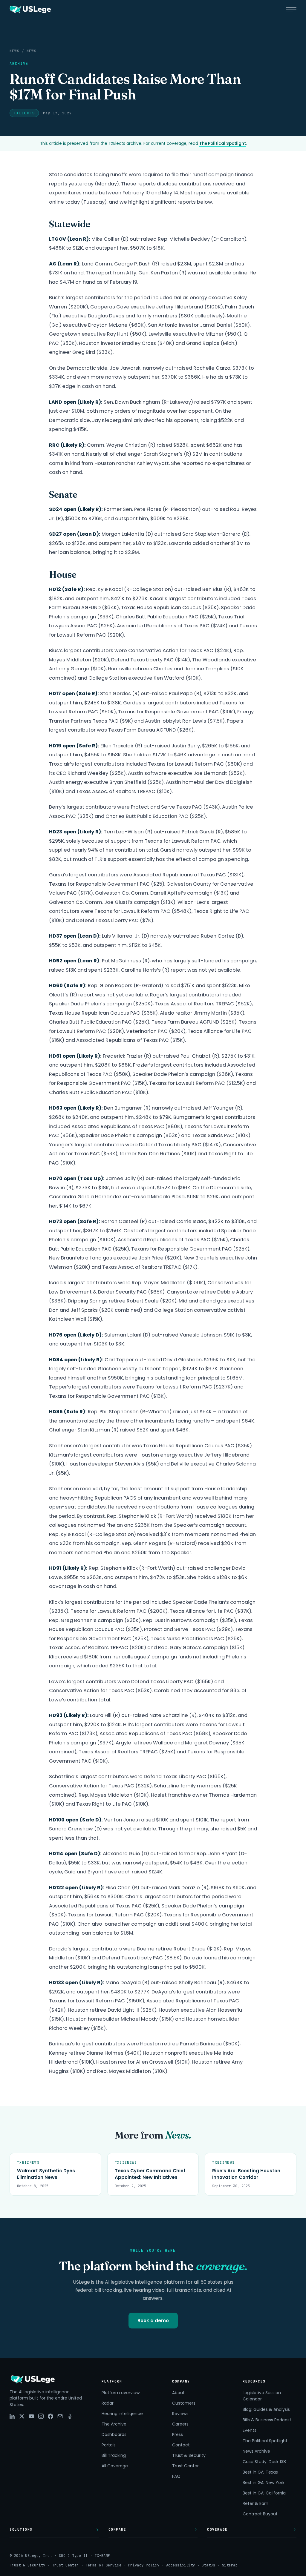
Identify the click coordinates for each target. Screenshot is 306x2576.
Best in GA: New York (264, 2483)
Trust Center (185, 2466)
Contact (181, 2445)
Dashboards (114, 2434)
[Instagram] (41, 2416)
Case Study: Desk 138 (264, 2462)
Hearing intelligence (122, 2414)
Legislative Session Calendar (262, 2396)
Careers (180, 2424)
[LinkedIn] (12, 2416)
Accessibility (181, 2565)
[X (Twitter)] (22, 2416)
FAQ (176, 2476)
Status (208, 2565)
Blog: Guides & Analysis (266, 2409)
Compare (117, 2529)
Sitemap (230, 2565)
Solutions (21, 2529)
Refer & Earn (255, 2503)
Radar (108, 2403)
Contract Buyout (260, 2514)
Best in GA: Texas (260, 2472)
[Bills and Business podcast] (70, 2416)
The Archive (114, 2424)
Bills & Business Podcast (267, 2420)
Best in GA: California (264, 2493)
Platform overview (121, 2393)
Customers (184, 2403)
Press (178, 2434)
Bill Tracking (114, 2455)
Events (250, 2430)
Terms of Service (103, 2565)
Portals (109, 2445)
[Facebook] (51, 2416)
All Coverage (115, 2466)
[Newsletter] (60, 2416)
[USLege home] (30, 10)
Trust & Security (189, 2455)
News (14, 51)
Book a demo (153, 2321)
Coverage (217, 2529)
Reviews (180, 2414)
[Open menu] (291, 10)
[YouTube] (31, 2416)
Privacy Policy (144, 2565)
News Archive (256, 2451)
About (178, 2393)
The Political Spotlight (223, 143)
